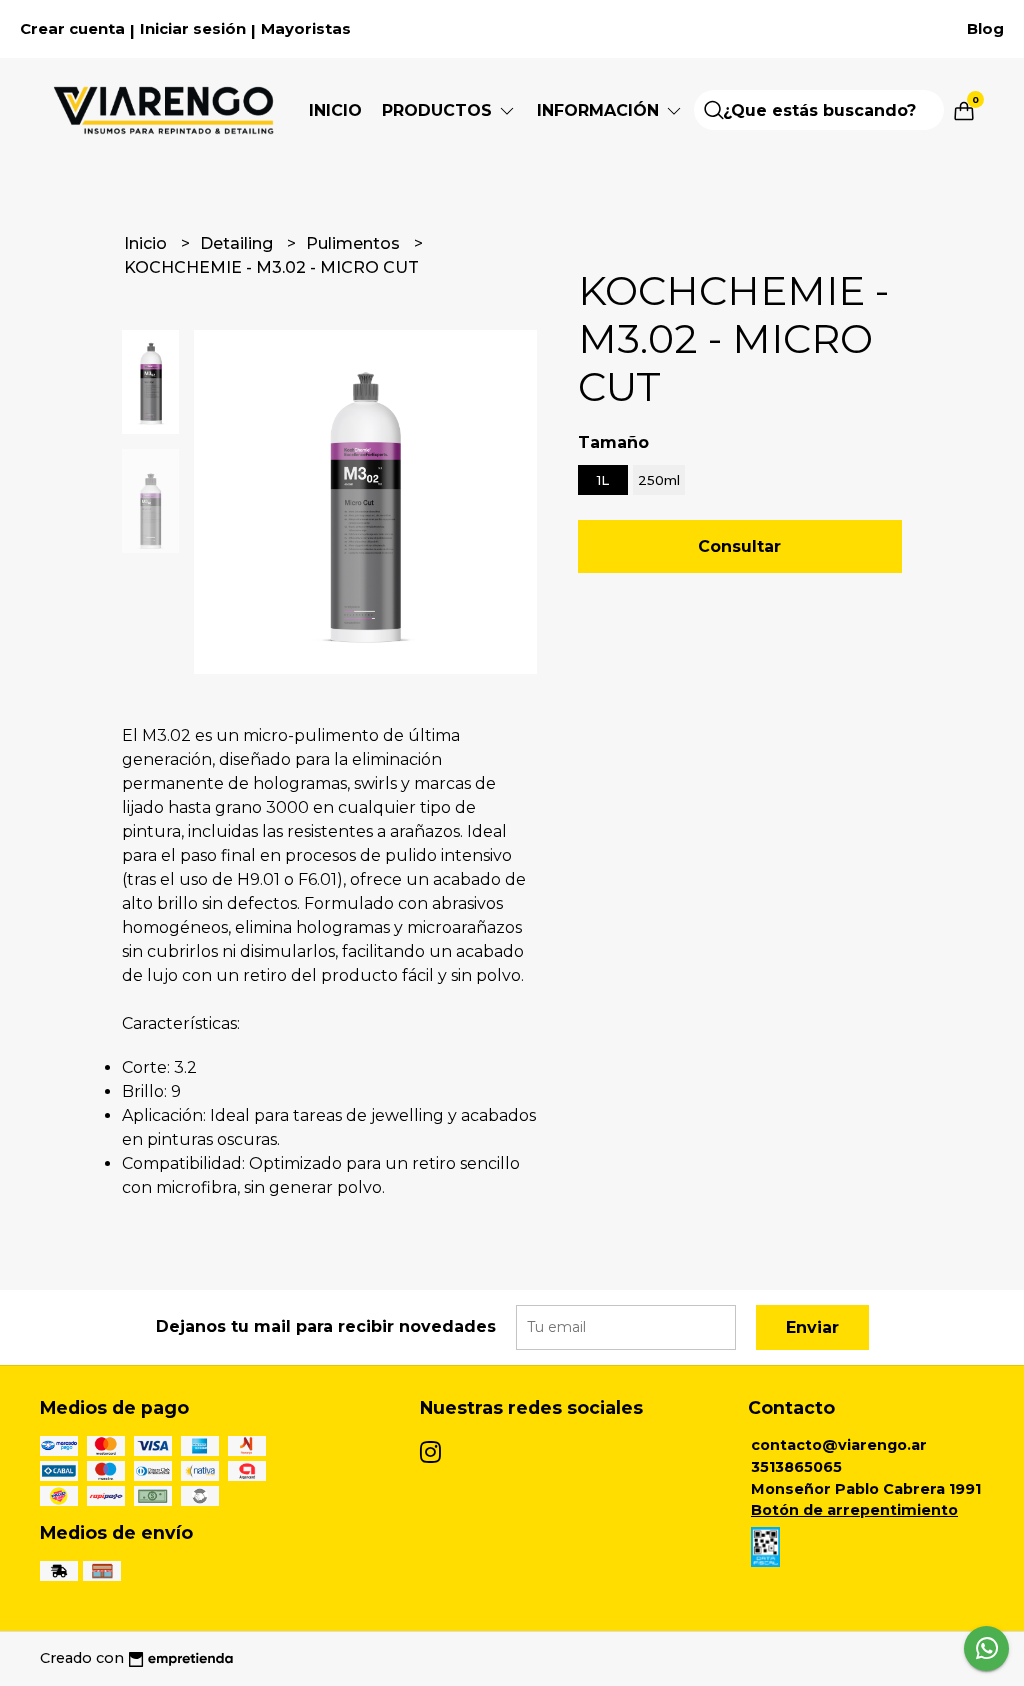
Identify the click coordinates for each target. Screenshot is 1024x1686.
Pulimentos (355, 243)
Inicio (335, 110)
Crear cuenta (72, 29)
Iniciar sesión (193, 29)
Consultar (739, 546)
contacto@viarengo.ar (839, 1445)
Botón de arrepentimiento (854, 1510)
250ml (659, 480)
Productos (439, 110)
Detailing (238, 243)
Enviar (812, 1327)
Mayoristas (306, 29)
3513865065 (796, 1467)
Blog (985, 29)
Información (600, 110)
